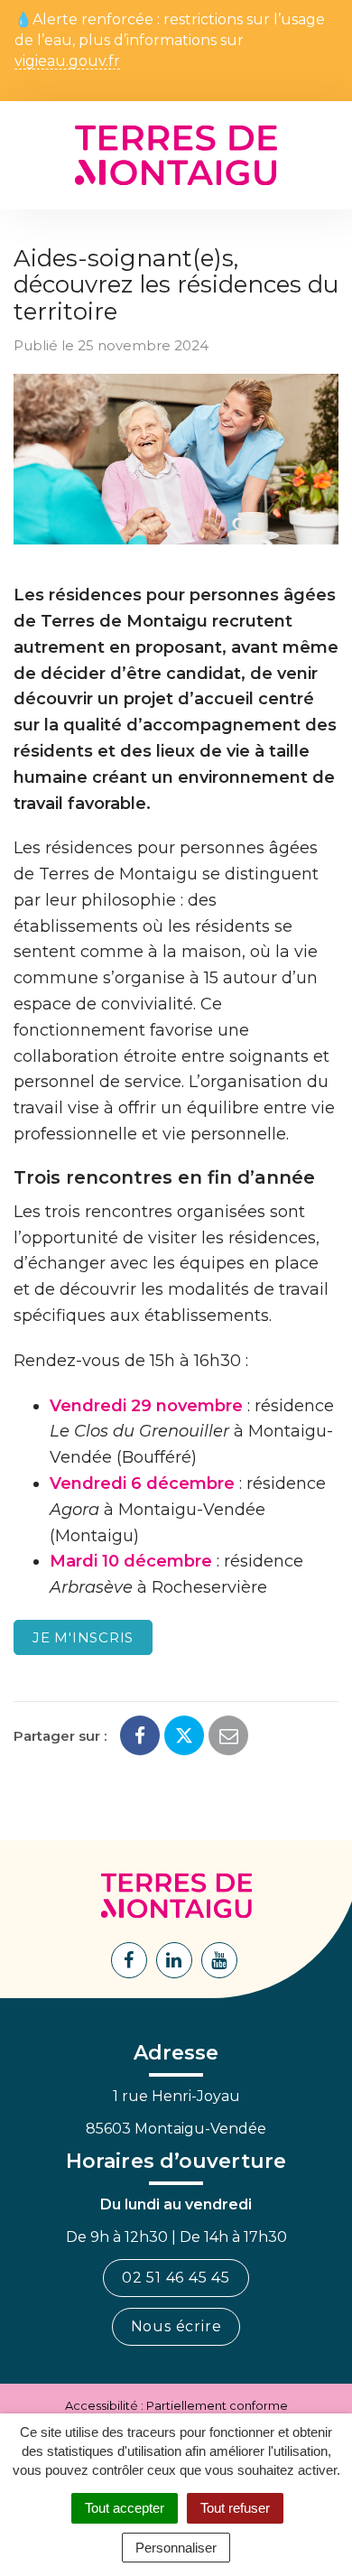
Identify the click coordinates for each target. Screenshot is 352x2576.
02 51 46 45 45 (176, 2278)
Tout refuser (235, 2508)
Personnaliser (176, 2548)
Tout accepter (125, 2508)
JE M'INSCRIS (83, 1637)
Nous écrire (176, 2326)
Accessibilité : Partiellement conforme (176, 2405)
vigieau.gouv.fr (67, 62)
